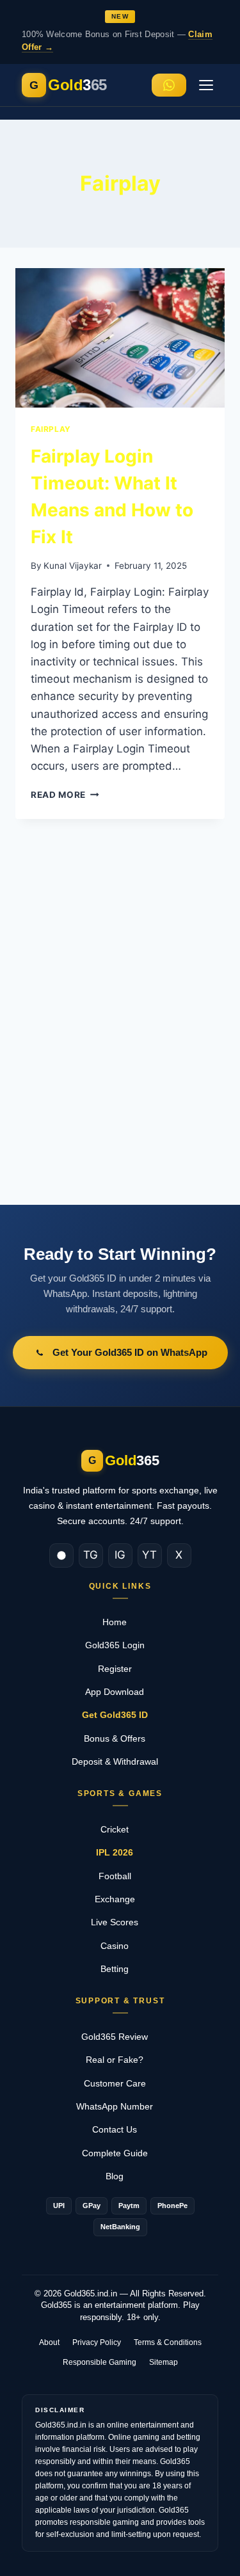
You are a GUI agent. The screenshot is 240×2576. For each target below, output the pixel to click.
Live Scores (120, 1922)
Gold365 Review (120, 2037)
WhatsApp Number (120, 2106)
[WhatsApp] (61, 1555)
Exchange (120, 1899)
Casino (120, 1946)
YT (149, 1555)
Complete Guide (120, 2153)
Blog (120, 2176)
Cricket (120, 1829)
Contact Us (120, 2129)
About (49, 2342)
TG (91, 1555)
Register (120, 1669)
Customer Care (120, 2083)
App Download (120, 1692)
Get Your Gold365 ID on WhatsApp (130, 1352)
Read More (65, 795)
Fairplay (51, 429)
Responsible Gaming (100, 2362)
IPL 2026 (120, 1852)
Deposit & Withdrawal (120, 1761)
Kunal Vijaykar (73, 566)
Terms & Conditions (168, 2342)
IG (120, 1555)
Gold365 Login (120, 1645)
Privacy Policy (97, 2342)
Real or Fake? (120, 2060)
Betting (120, 1969)
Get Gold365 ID (120, 1715)
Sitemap (164, 2362)
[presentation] (120, 338)
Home (120, 1622)
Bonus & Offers (120, 1738)
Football (120, 1876)
